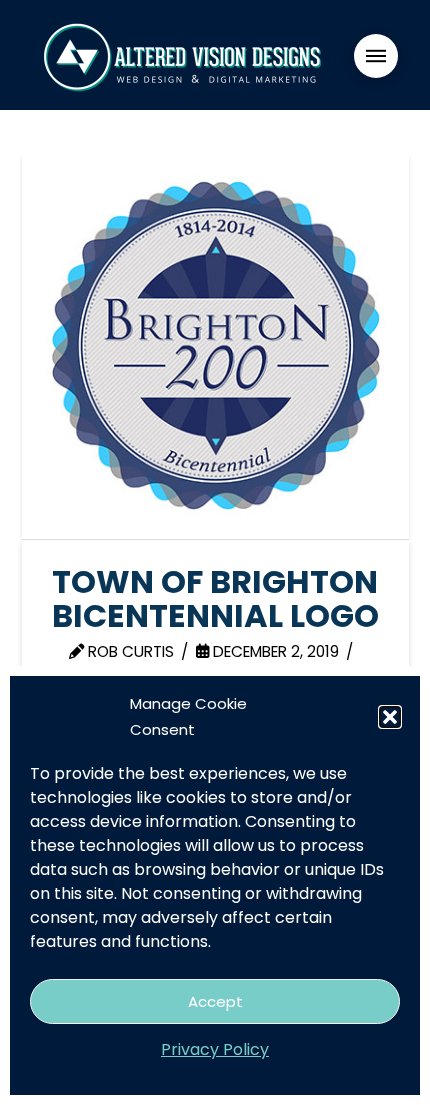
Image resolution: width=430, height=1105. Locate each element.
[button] (390, 717)
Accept (215, 1001)
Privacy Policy (215, 1049)
